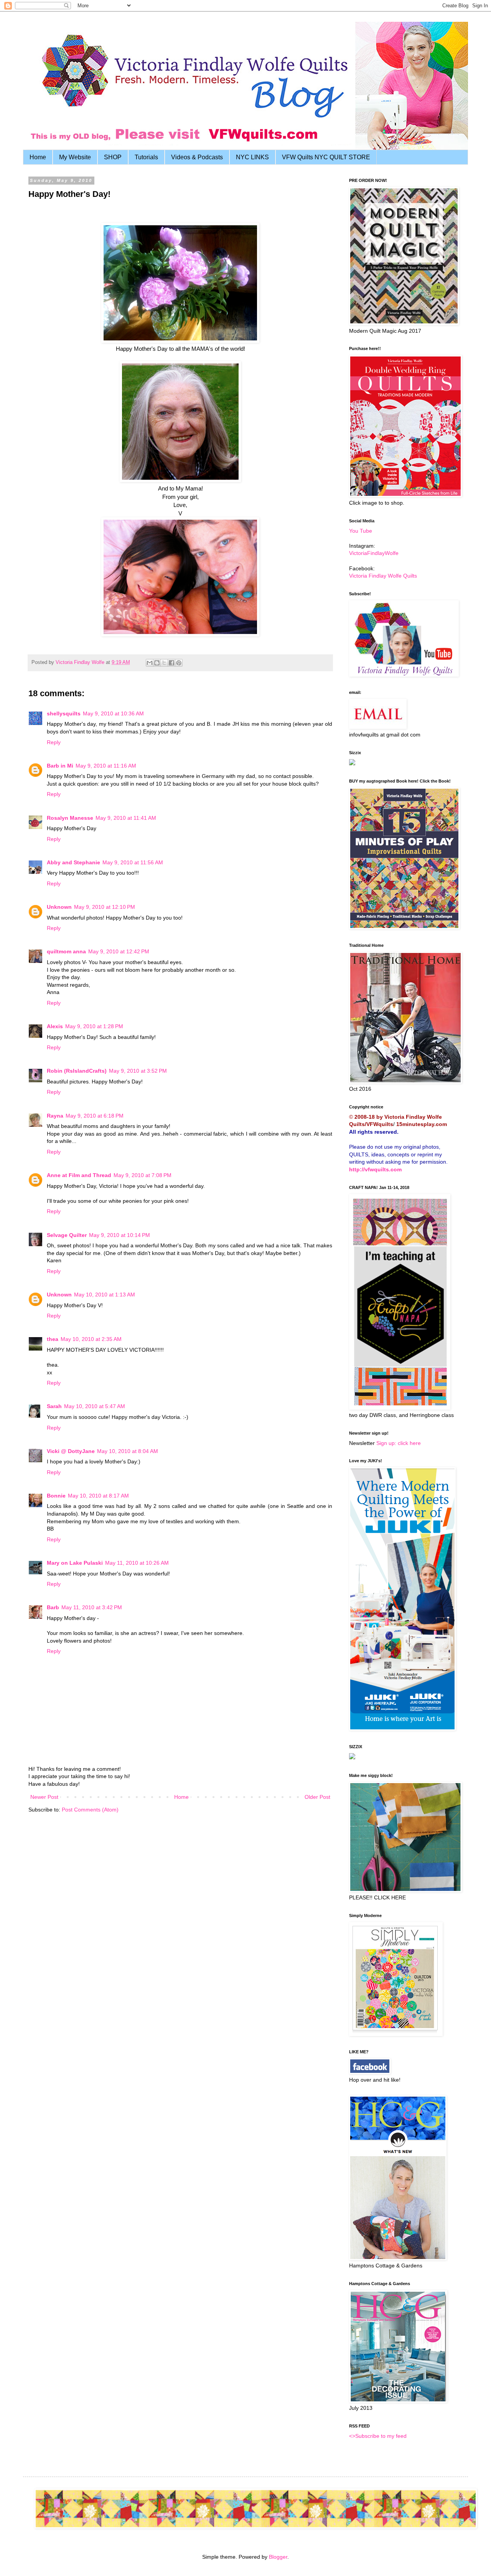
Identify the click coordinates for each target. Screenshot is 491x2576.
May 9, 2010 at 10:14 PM (119, 1235)
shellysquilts (64, 713)
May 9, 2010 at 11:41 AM (126, 818)
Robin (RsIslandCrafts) (77, 1071)
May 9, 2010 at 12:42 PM (119, 951)
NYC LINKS (252, 157)
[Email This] (150, 663)
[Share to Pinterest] (179, 663)
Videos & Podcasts (197, 157)
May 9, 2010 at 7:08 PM (143, 1175)
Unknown (59, 907)
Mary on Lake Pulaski (75, 1563)
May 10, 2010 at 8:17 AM (98, 1496)
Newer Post (44, 1797)
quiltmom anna (66, 951)
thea (53, 1339)
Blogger (278, 2557)
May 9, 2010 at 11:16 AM (106, 766)
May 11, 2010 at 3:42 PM (92, 1607)
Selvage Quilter (67, 1235)
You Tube (361, 531)
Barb (53, 1607)
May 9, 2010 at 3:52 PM (138, 1071)
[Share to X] (164, 663)
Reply (54, 742)
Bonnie (56, 1496)
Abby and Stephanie (73, 862)
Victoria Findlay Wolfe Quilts (383, 576)
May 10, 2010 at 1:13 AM (105, 1295)
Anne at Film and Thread (79, 1175)
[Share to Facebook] (171, 663)
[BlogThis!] (157, 663)
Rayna (55, 1116)
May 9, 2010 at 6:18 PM (95, 1116)
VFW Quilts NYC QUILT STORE (326, 157)
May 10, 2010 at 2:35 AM (91, 1339)
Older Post (317, 1797)
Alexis (55, 1026)
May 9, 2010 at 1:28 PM (94, 1026)
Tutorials (146, 157)
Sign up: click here (399, 1443)
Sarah (54, 1406)
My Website (75, 157)
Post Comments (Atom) (90, 1810)
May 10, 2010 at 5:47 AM (95, 1406)
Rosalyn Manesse (70, 818)
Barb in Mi (60, 766)
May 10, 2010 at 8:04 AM (128, 1451)
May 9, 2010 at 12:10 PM (105, 907)
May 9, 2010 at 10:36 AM (113, 713)
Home (38, 157)
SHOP (113, 157)
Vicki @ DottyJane (71, 1451)
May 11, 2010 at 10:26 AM (137, 1563)
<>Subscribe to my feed (378, 2436)
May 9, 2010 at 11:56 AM (133, 862)
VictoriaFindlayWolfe (374, 553)
